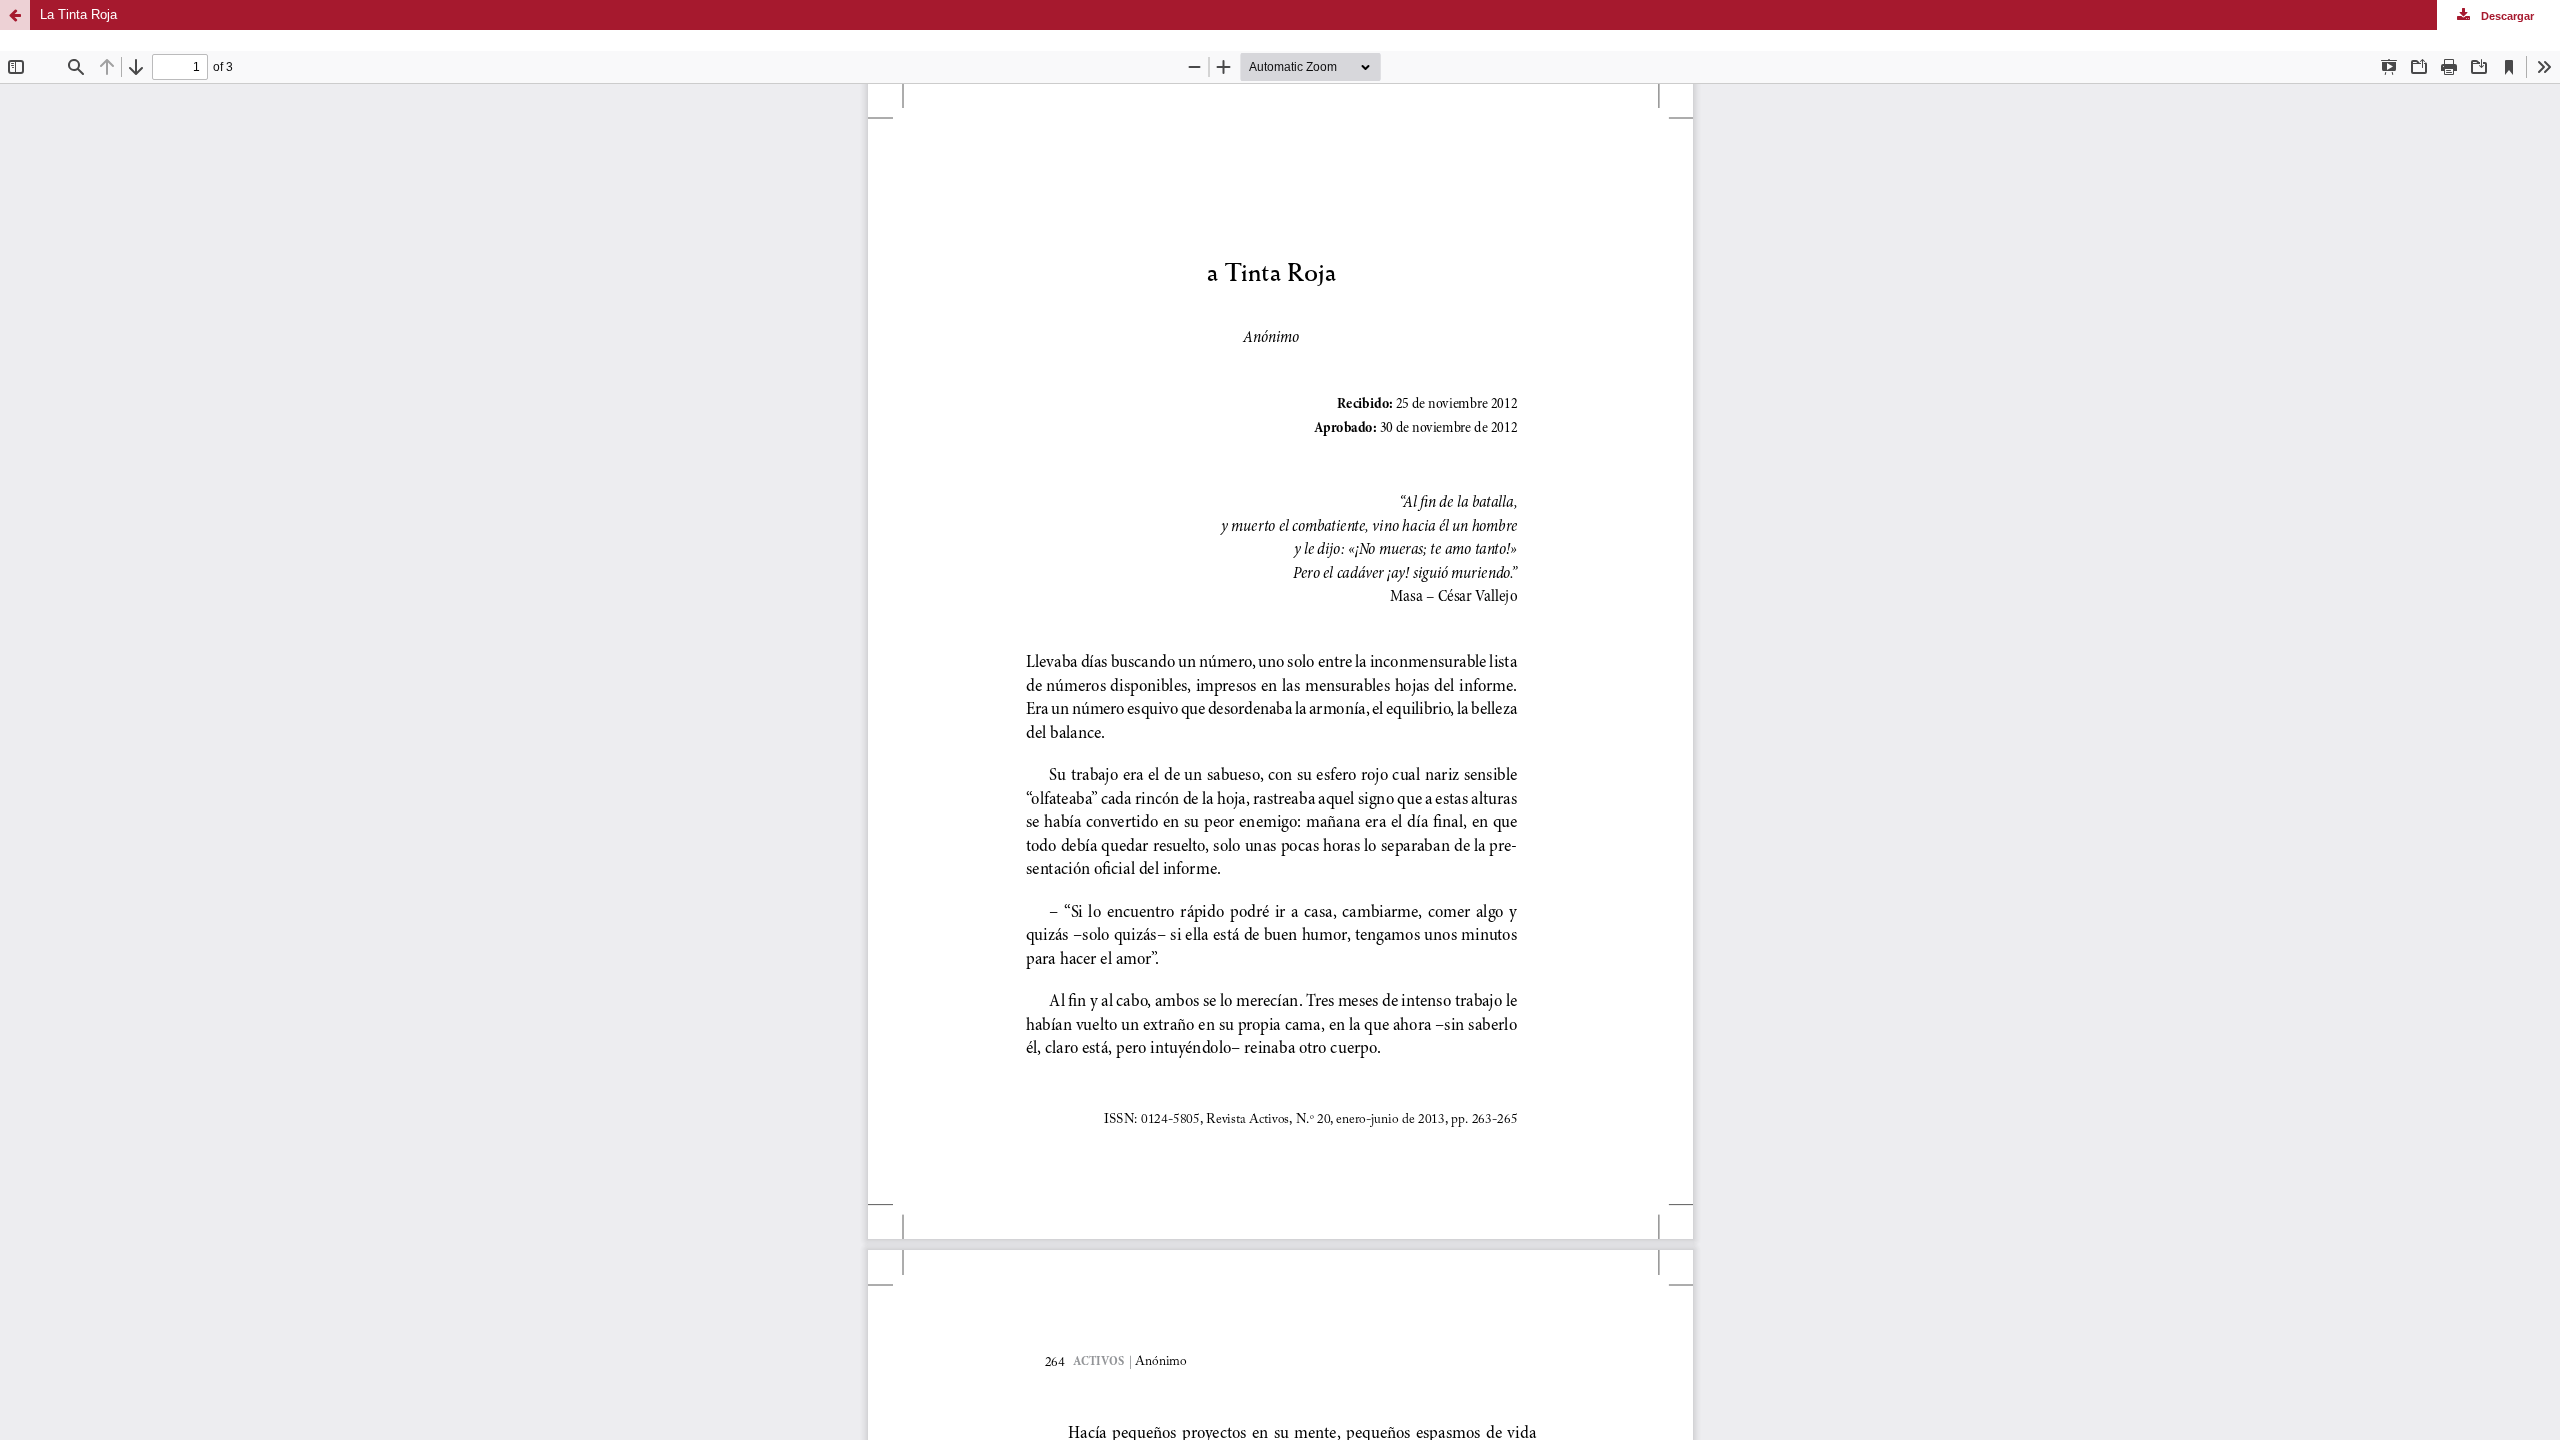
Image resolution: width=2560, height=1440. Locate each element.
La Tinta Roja (78, 14)
